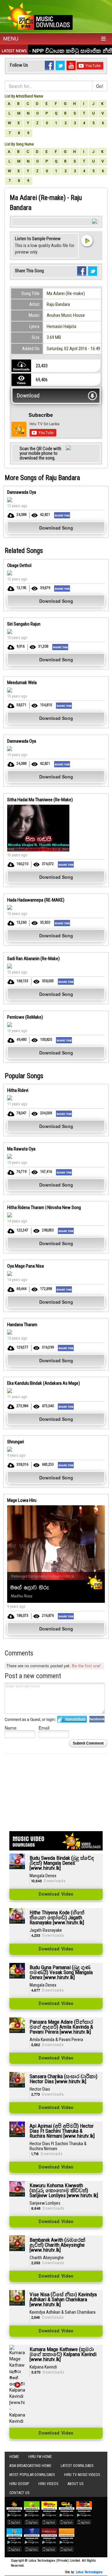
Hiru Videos (48, 2484)
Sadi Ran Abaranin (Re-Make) (33, 959)
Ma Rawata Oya (21, 1149)
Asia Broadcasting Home (30, 2466)
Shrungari (16, 1442)
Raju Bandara (58, 304)
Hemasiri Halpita (61, 326)
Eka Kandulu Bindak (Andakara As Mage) (44, 1383)
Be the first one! (86, 1666)
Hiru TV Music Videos (82, 2475)
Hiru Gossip (19, 2484)
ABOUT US (75, 2484)
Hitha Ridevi (18, 1090)
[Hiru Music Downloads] (39, 15)
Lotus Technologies (89, 2572)
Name (11, 1728)
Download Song (56, 528)
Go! (100, 86)
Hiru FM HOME (40, 2457)
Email (44, 1728)
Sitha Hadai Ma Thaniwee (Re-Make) (40, 800)
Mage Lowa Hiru (22, 1500)
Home (14, 2457)
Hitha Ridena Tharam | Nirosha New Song (44, 1207)
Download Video (56, 1894)
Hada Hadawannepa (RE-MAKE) (36, 900)
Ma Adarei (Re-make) (66, 293)
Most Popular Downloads (32, 2475)
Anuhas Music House (66, 315)
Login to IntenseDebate (72, 1719)
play (87, 240)
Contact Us (19, 2493)
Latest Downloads (77, 2466)
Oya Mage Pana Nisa (26, 1266)
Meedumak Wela (22, 683)
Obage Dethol (19, 565)
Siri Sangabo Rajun (24, 624)
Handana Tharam (22, 1325)
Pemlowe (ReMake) (25, 1017)
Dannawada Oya (22, 492)
